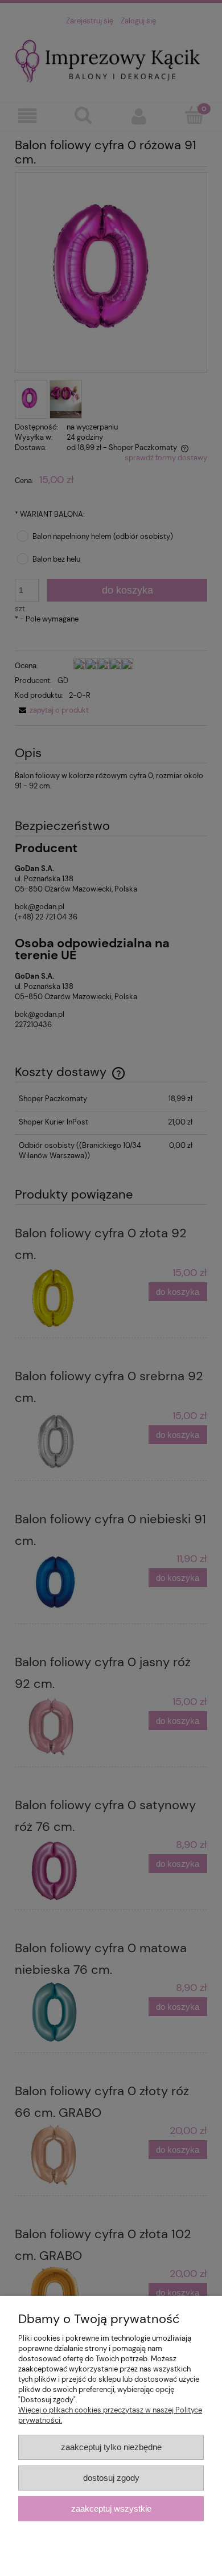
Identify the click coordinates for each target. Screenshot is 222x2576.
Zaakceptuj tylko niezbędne (111, 2447)
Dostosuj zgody (111, 2478)
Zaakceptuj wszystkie (111, 2508)
